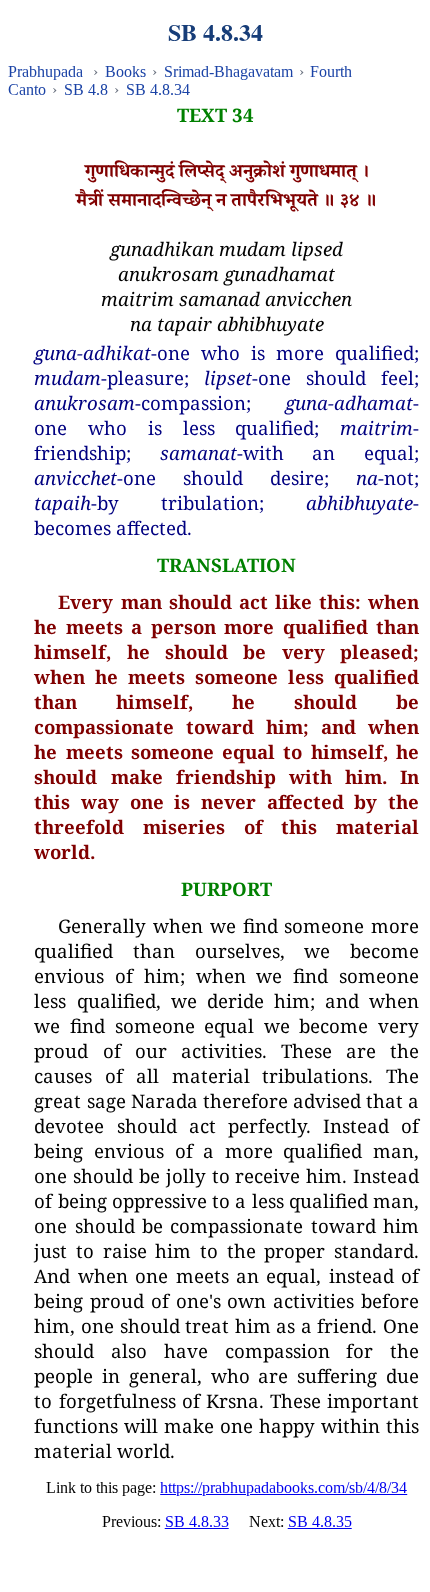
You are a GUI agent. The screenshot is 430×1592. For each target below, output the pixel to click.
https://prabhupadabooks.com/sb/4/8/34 (283, 1487)
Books (125, 71)
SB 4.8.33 (197, 1521)
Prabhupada (45, 71)
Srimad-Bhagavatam (228, 71)
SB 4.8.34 (158, 89)
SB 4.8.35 (320, 1521)
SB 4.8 (86, 89)
